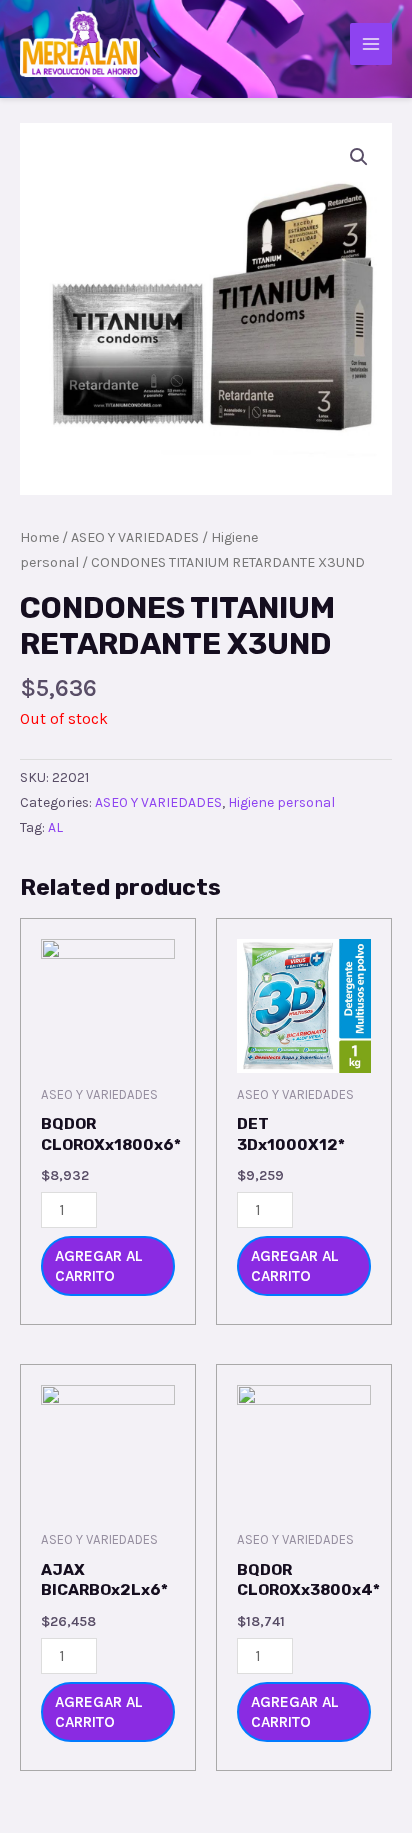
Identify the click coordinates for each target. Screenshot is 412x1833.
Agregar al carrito (99, 1266)
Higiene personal (281, 802)
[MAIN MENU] (371, 44)
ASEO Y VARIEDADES (135, 537)
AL (55, 827)
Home (39, 537)
